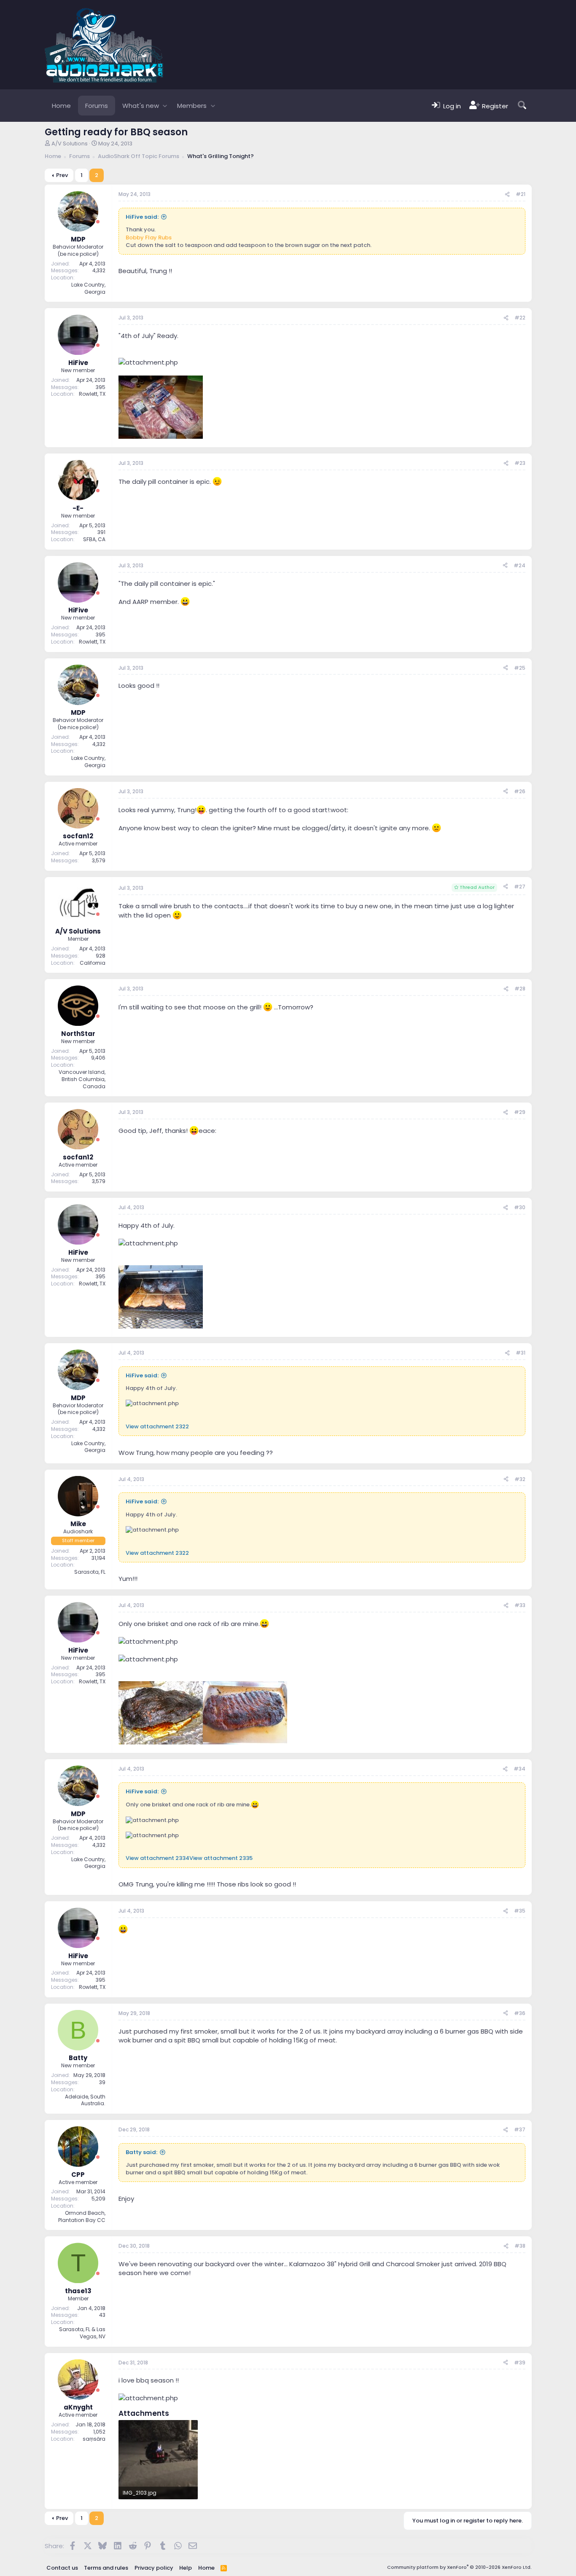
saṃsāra (94, 2439)
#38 (520, 2246)
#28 (520, 989)
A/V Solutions (70, 144)
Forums (97, 106)
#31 (521, 1353)
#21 (521, 194)
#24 (519, 565)
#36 (520, 2013)
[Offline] (98, 222)
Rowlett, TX (92, 394)
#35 (520, 1911)
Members (192, 106)
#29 (520, 1112)
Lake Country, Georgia (88, 288)
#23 (520, 463)
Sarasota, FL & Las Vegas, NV (82, 2333)
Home (61, 106)
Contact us (62, 2568)
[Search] (522, 106)
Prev (62, 175)
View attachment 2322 (157, 1426)
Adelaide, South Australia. (85, 2100)
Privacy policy (154, 2568)
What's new (141, 106)
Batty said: (141, 2152)
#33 (520, 1605)
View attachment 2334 (157, 1858)
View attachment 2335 (221, 1858)
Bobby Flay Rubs (149, 237)
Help (186, 2568)
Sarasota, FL (90, 1572)
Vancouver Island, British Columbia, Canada (82, 1079)
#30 (520, 1207)
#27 (520, 887)
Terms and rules (106, 2568)
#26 (520, 791)
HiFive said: (142, 217)
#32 (520, 1479)
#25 (520, 668)
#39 (520, 2363)
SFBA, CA (94, 539)
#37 (520, 2129)
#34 (519, 1769)
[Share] (507, 195)
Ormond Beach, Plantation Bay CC (82, 2216)
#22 (520, 318)
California (93, 963)
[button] (165, 106)
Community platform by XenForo (459, 2567)
